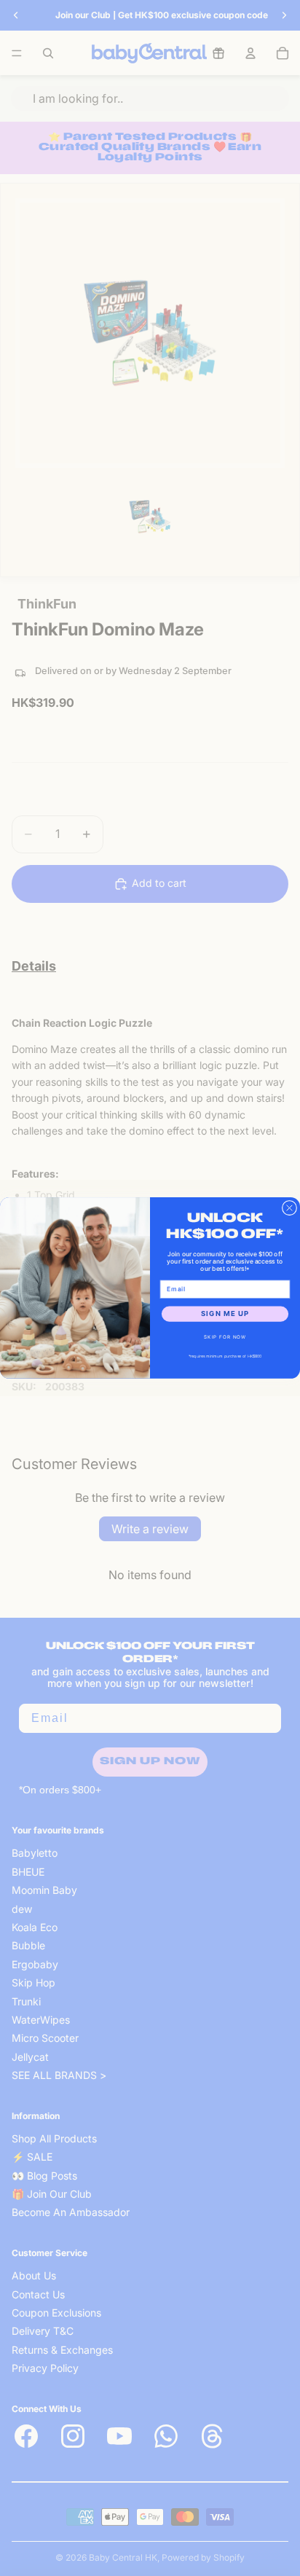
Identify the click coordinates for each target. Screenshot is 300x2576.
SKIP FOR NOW (225, 1337)
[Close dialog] (289, 1207)
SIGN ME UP (225, 1314)
